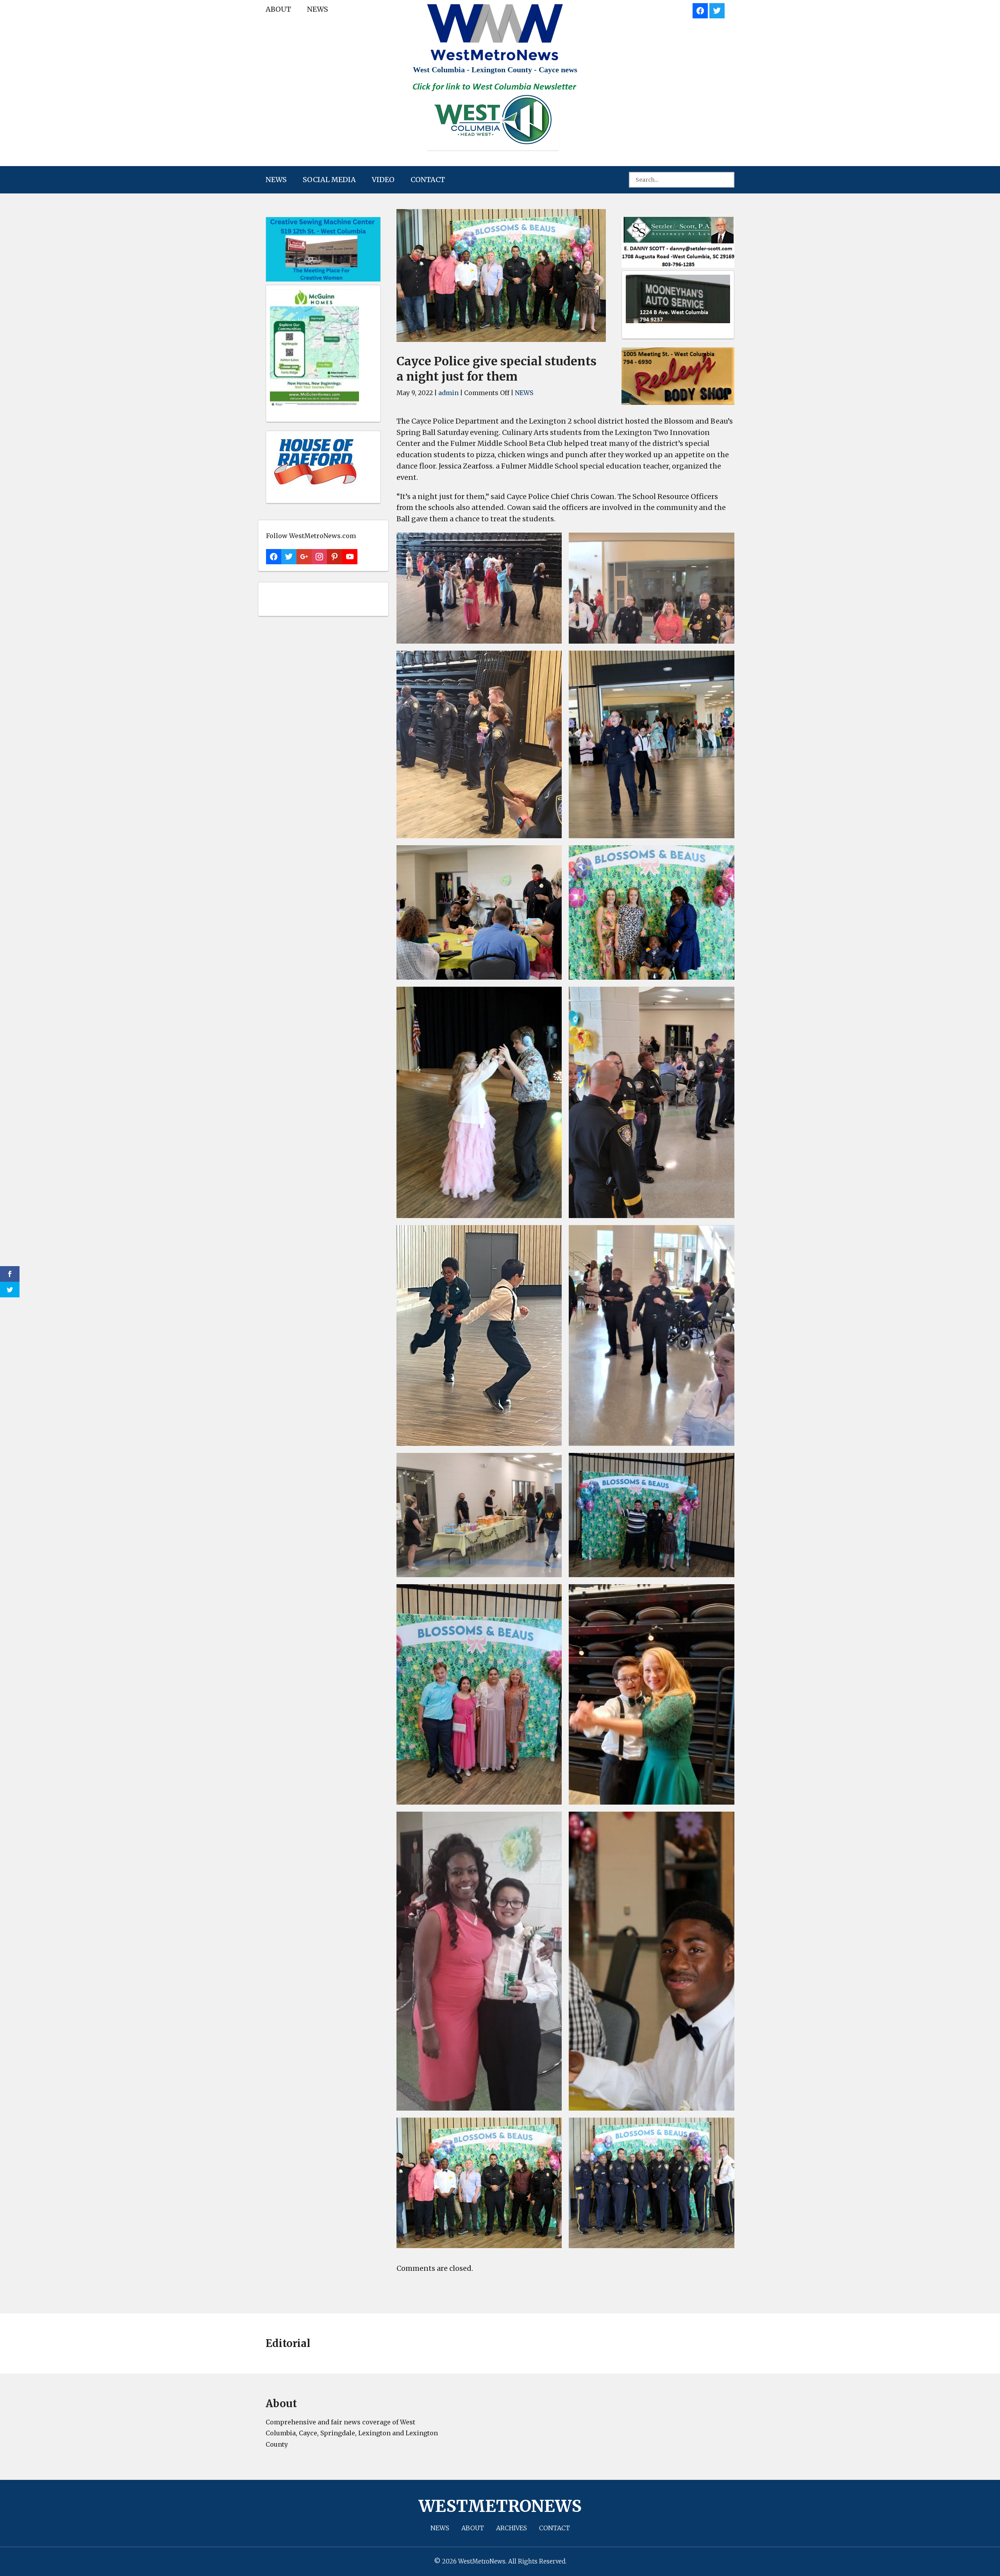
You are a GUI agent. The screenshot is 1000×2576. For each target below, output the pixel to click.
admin (448, 393)
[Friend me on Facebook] (700, 10)
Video (383, 180)
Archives (512, 2528)
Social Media (329, 180)
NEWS (318, 9)
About (278, 9)
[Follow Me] (717, 10)
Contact (428, 180)
